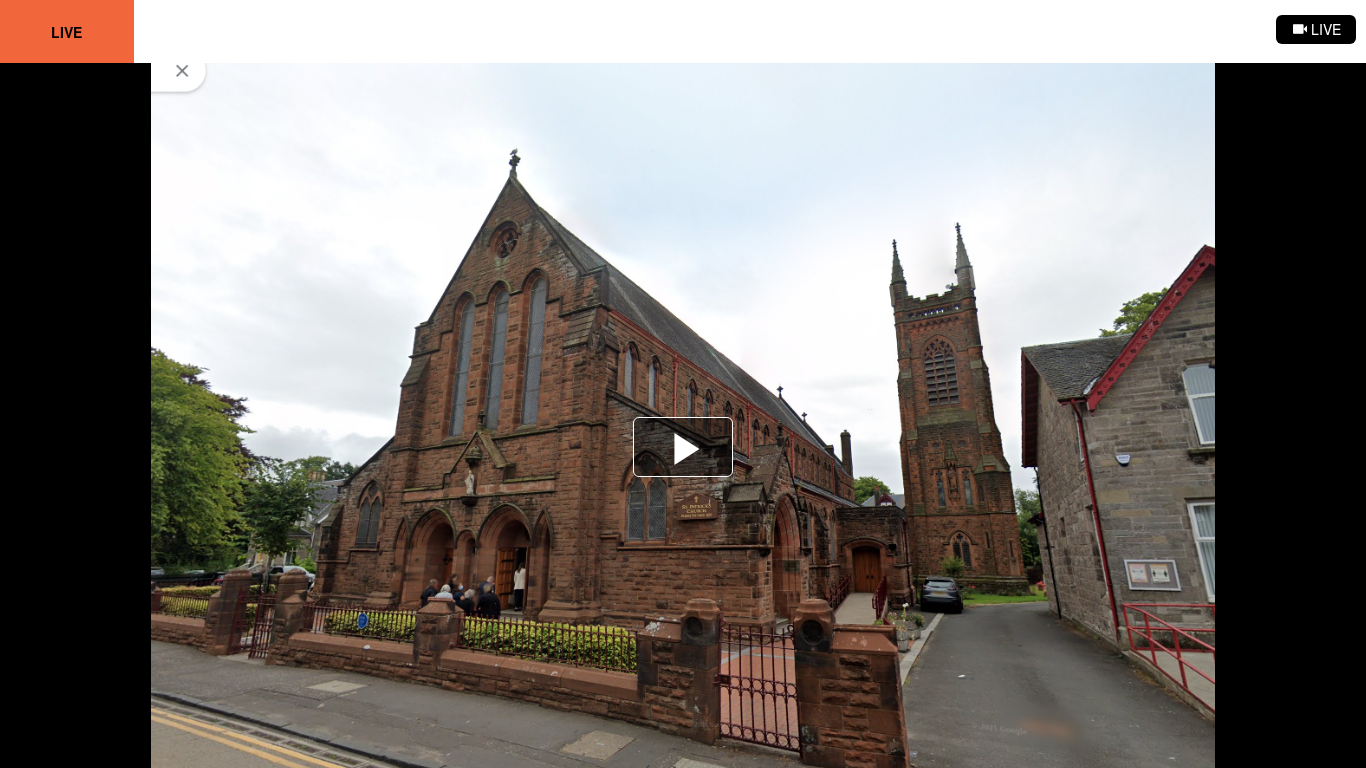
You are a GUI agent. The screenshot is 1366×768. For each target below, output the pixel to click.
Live (66, 32)
